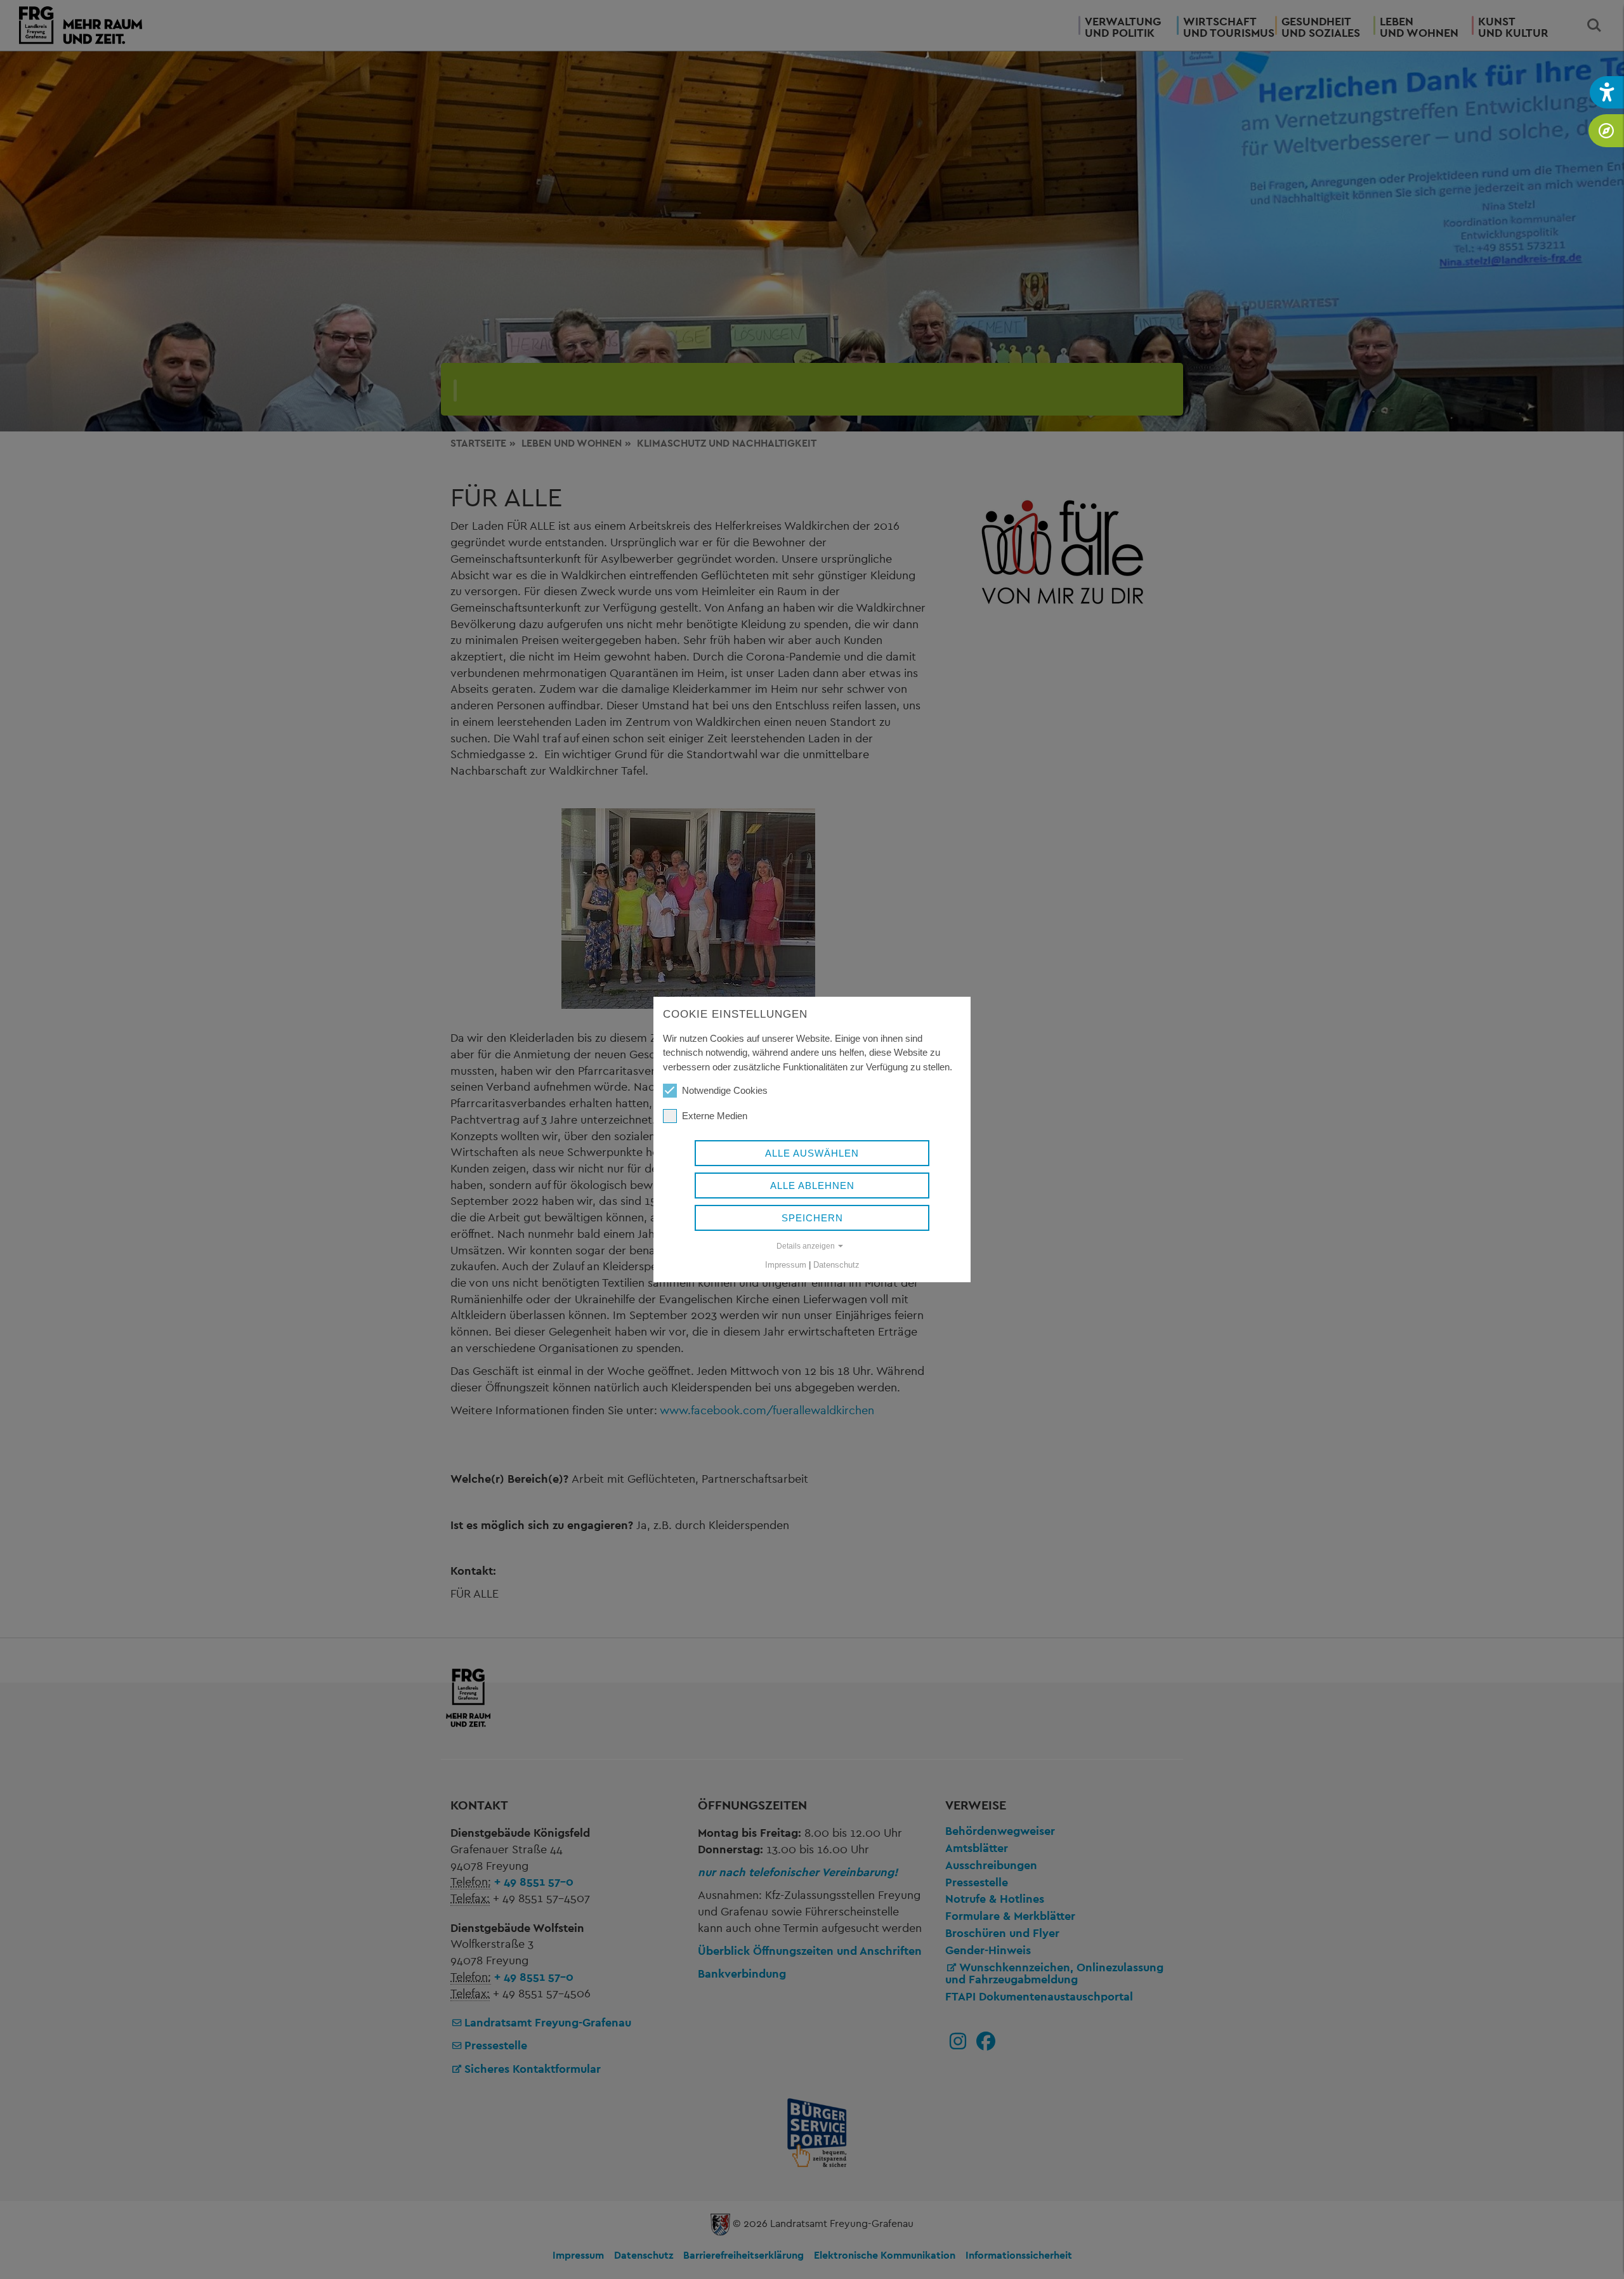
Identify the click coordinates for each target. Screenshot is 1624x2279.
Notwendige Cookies (725, 1090)
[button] (1607, 92)
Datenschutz (836, 1265)
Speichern (812, 1218)
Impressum (786, 1265)
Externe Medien (715, 1116)
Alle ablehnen (812, 1185)
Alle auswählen (812, 1153)
